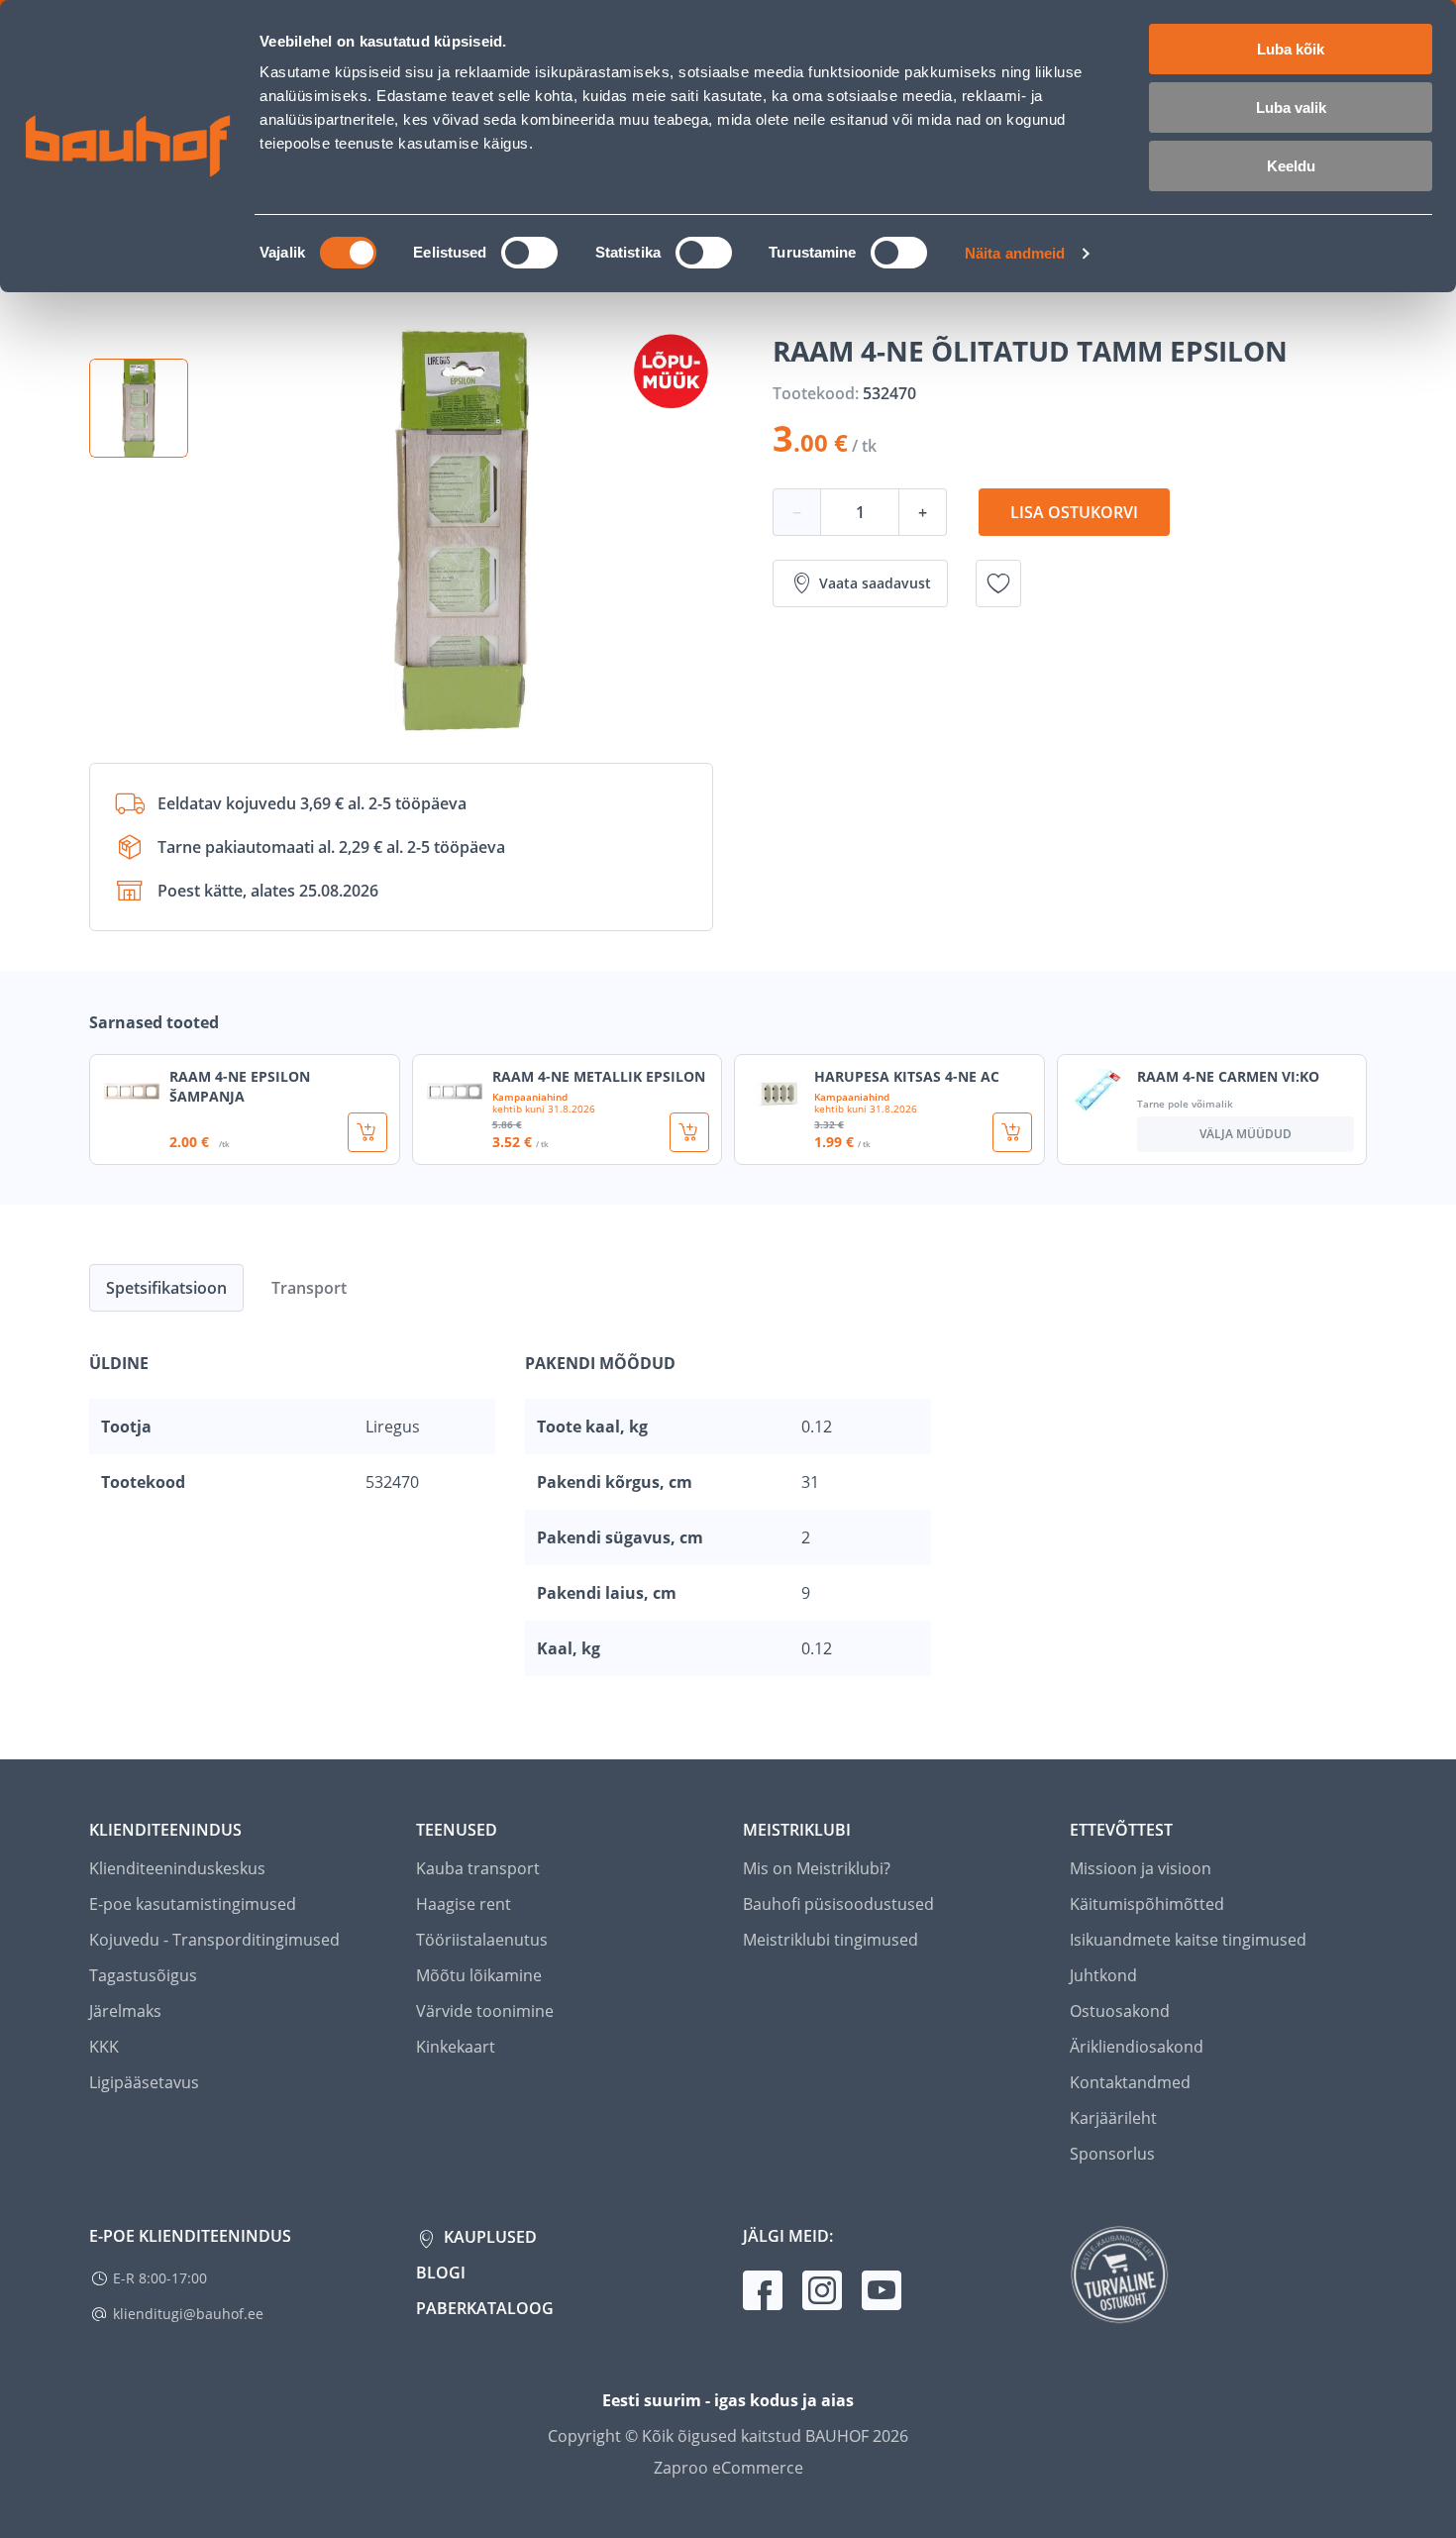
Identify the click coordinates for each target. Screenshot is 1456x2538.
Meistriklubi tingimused (831, 1940)
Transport (309, 1288)
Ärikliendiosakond (1137, 2047)
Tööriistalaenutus (482, 1940)
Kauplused (488, 2237)
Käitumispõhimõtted (1147, 1904)
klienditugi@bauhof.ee (188, 2314)
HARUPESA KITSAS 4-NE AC (907, 1076)
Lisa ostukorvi (1074, 512)
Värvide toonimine (485, 2011)
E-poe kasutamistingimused (193, 1904)
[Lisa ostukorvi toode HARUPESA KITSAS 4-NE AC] (1012, 1132)
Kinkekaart (456, 2047)
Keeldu (1291, 166)
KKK (104, 2047)
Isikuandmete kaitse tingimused (1188, 1940)
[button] (139, 408)
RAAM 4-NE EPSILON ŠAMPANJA (240, 1086)
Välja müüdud (1246, 1134)
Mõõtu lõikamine (479, 1975)
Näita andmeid (1015, 253)
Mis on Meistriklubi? (817, 1868)
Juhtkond (1103, 1975)
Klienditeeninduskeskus (177, 1868)
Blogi (441, 2273)
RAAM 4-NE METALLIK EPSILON (599, 1076)
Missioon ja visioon (1141, 1868)
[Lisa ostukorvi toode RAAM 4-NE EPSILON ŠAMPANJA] (367, 1132)
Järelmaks (125, 2011)
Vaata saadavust (875, 583)
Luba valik (1291, 107)
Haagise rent (464, 1904)
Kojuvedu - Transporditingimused (214, 1940)
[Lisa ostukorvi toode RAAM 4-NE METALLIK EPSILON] (689, 1132)
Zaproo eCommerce (728, 2468)
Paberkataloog (485, 2308)
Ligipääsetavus (144, 2082)
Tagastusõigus (143, 1975)
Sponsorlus (1112, 2154)
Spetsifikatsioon (166, 1288)
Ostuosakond (1120, 2011)
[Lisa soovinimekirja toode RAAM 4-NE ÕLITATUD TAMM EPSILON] (998, 583)
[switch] (529, 253)
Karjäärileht (1113, 2118)
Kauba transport (478, 1868)
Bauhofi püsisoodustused (838, 1904)
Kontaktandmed (1130, 2082)
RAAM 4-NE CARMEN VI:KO (1228, 1076)
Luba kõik (1291, 49)
